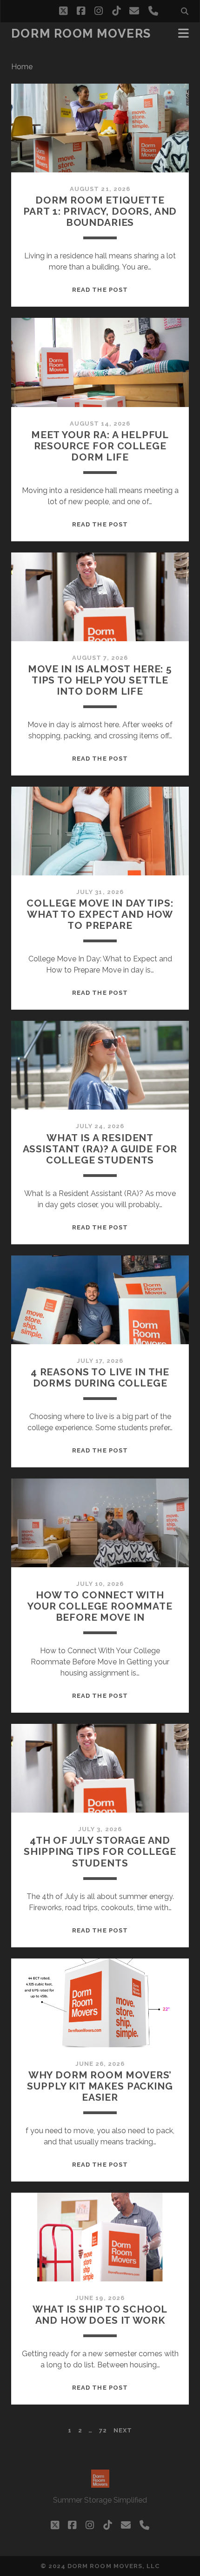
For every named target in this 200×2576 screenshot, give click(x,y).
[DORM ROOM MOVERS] (100, 2484)
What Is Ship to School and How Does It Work (100, 2315)
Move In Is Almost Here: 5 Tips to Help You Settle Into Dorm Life (100, 680)
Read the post (100, 290)
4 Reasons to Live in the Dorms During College (100, 1377)
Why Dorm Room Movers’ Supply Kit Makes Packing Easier (100, 2086)
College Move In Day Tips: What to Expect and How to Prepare (100, 914)
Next (123, 2430)
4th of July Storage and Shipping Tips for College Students (100, 1851)
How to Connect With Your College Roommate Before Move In (100, 1606)
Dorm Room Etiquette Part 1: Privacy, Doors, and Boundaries (100, 211)
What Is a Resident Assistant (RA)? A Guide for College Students (100, 1149)
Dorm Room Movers (81, 33)
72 (103, 2430)
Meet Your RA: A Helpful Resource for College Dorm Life (100, 446)
